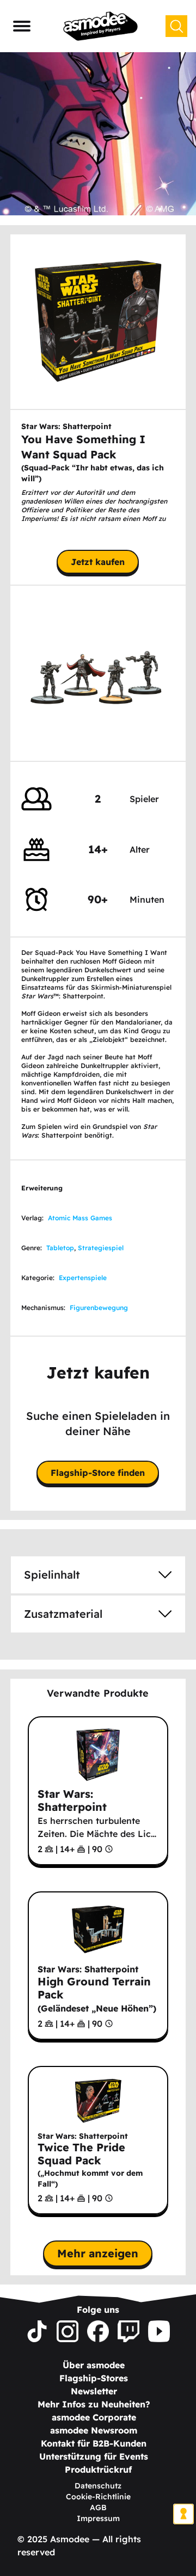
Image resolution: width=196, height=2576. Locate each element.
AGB (98, 2507)
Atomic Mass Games (80, 1218)
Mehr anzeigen (98, 2253)
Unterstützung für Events (94, 2456)
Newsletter (94, 2391)
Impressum (98, 2518)
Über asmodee (94, 2365)
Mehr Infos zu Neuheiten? (94, 2404)
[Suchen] (176, 26)
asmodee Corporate (94, 2417)
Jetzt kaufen (98, 562)
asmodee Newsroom (94, 2430)
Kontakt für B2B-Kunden (94, 2443)
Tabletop (60, 1248)
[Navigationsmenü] (22, 26)
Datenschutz (98, 2486)
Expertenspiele (83, 1278)
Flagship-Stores (94, 2378)
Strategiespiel (101, 1248)
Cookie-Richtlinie (98, 2497)
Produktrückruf (98, 2469)
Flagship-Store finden (98, 1473)
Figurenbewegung (99, 1308)
